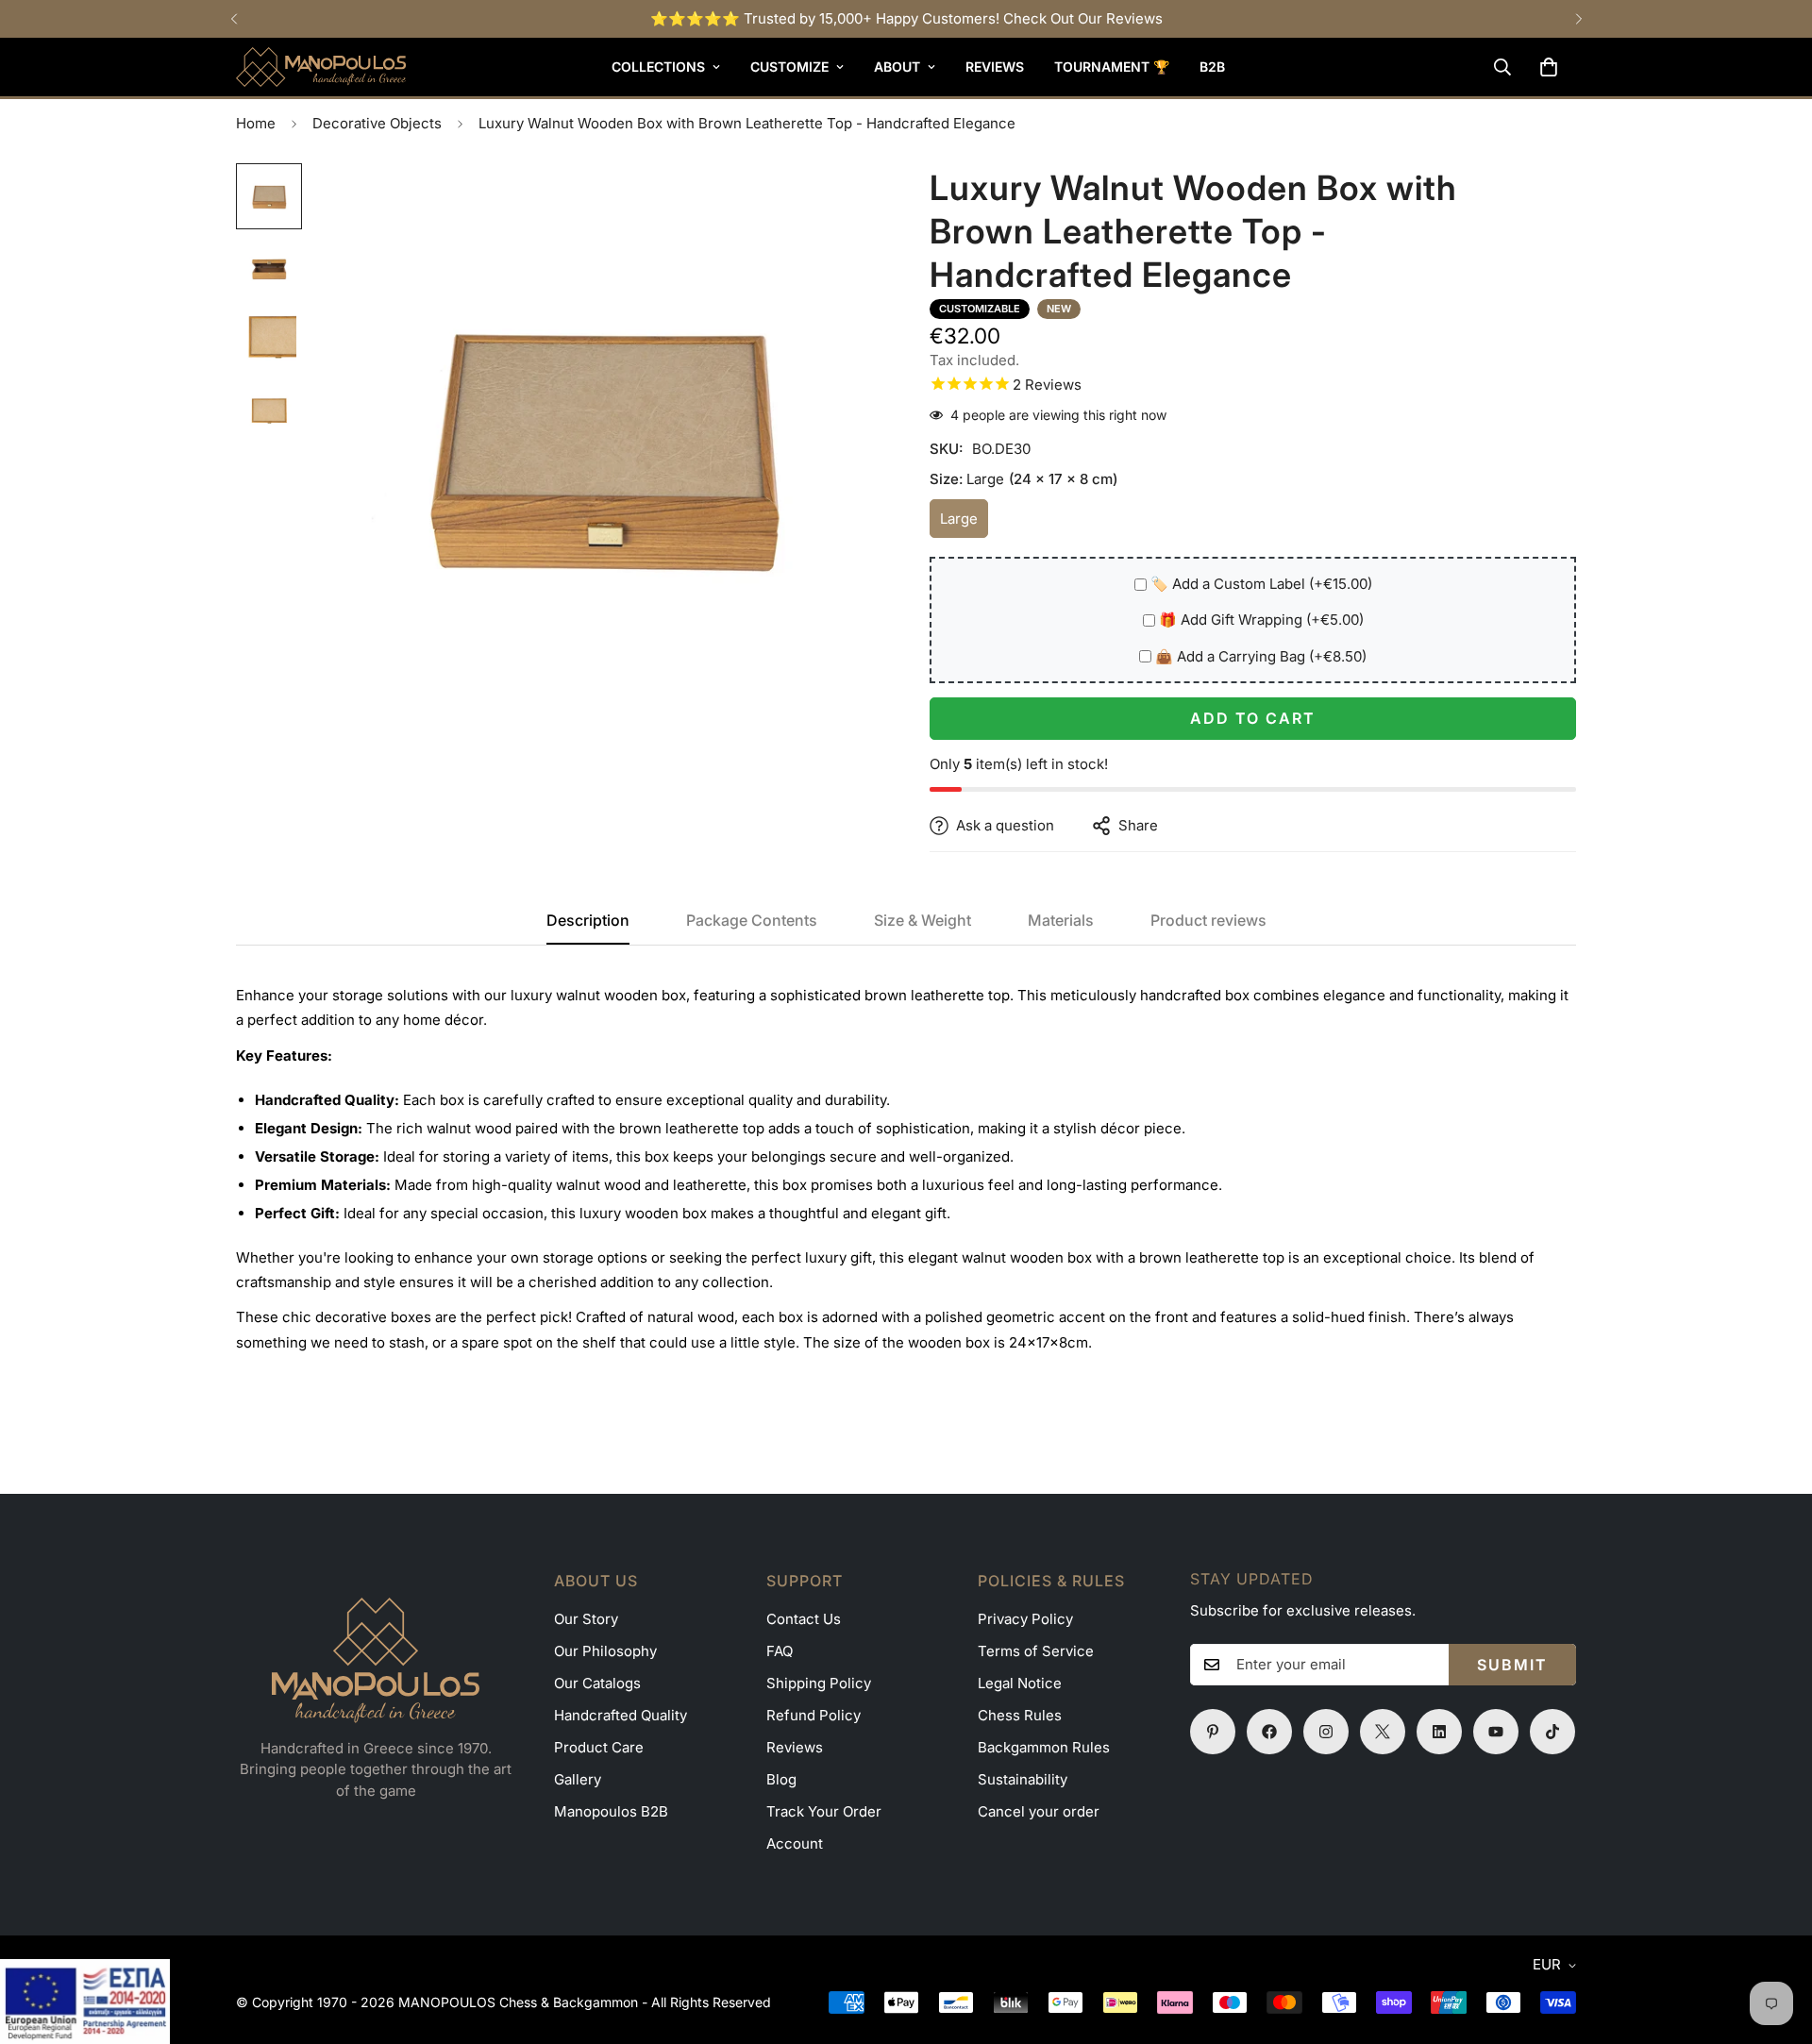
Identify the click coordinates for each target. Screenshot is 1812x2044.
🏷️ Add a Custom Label (1261, 584)
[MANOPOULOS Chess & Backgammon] (321, 67)
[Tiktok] (1552, 1732)
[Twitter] (1383, 1732)
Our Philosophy (605, 1651)
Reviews (995, 67)
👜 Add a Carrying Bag (1261, 656)
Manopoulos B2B (611, 1811)
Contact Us (804, 1619)
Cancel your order (1039, 1811)
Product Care (599, 1747)
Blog (781, 1779)
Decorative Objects (377, 123)
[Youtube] (1496, 1732)
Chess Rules (1020, 1715)
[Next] (1578, 19)
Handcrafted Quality (621, 1715)
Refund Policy (814, 1715)
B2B (1212, 67)
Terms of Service (1036, 1651)
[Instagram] (1326, 1732)
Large (964, 524)
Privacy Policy (1025, 1619)
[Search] (1502, 67)
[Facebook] (1269, 1732)
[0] (1549, 67)
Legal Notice (1020, 1683)
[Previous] (234, 19)
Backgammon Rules (1044, 1747)
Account (795, 1843)
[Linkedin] (1439, 1732)
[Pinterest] (1213, 1732)
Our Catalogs (597, 1683)
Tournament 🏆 (1112, 67)
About (897, 67)
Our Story (586, 1619)
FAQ (780, 1651)
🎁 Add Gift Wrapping (1261, 620)
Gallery (578, 1779)
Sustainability (1023, 1779)
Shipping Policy (819, 1683)
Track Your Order (824, 1811)
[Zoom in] (842, 203)
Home (256, 123)
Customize (789, 67)
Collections (658, 67)
